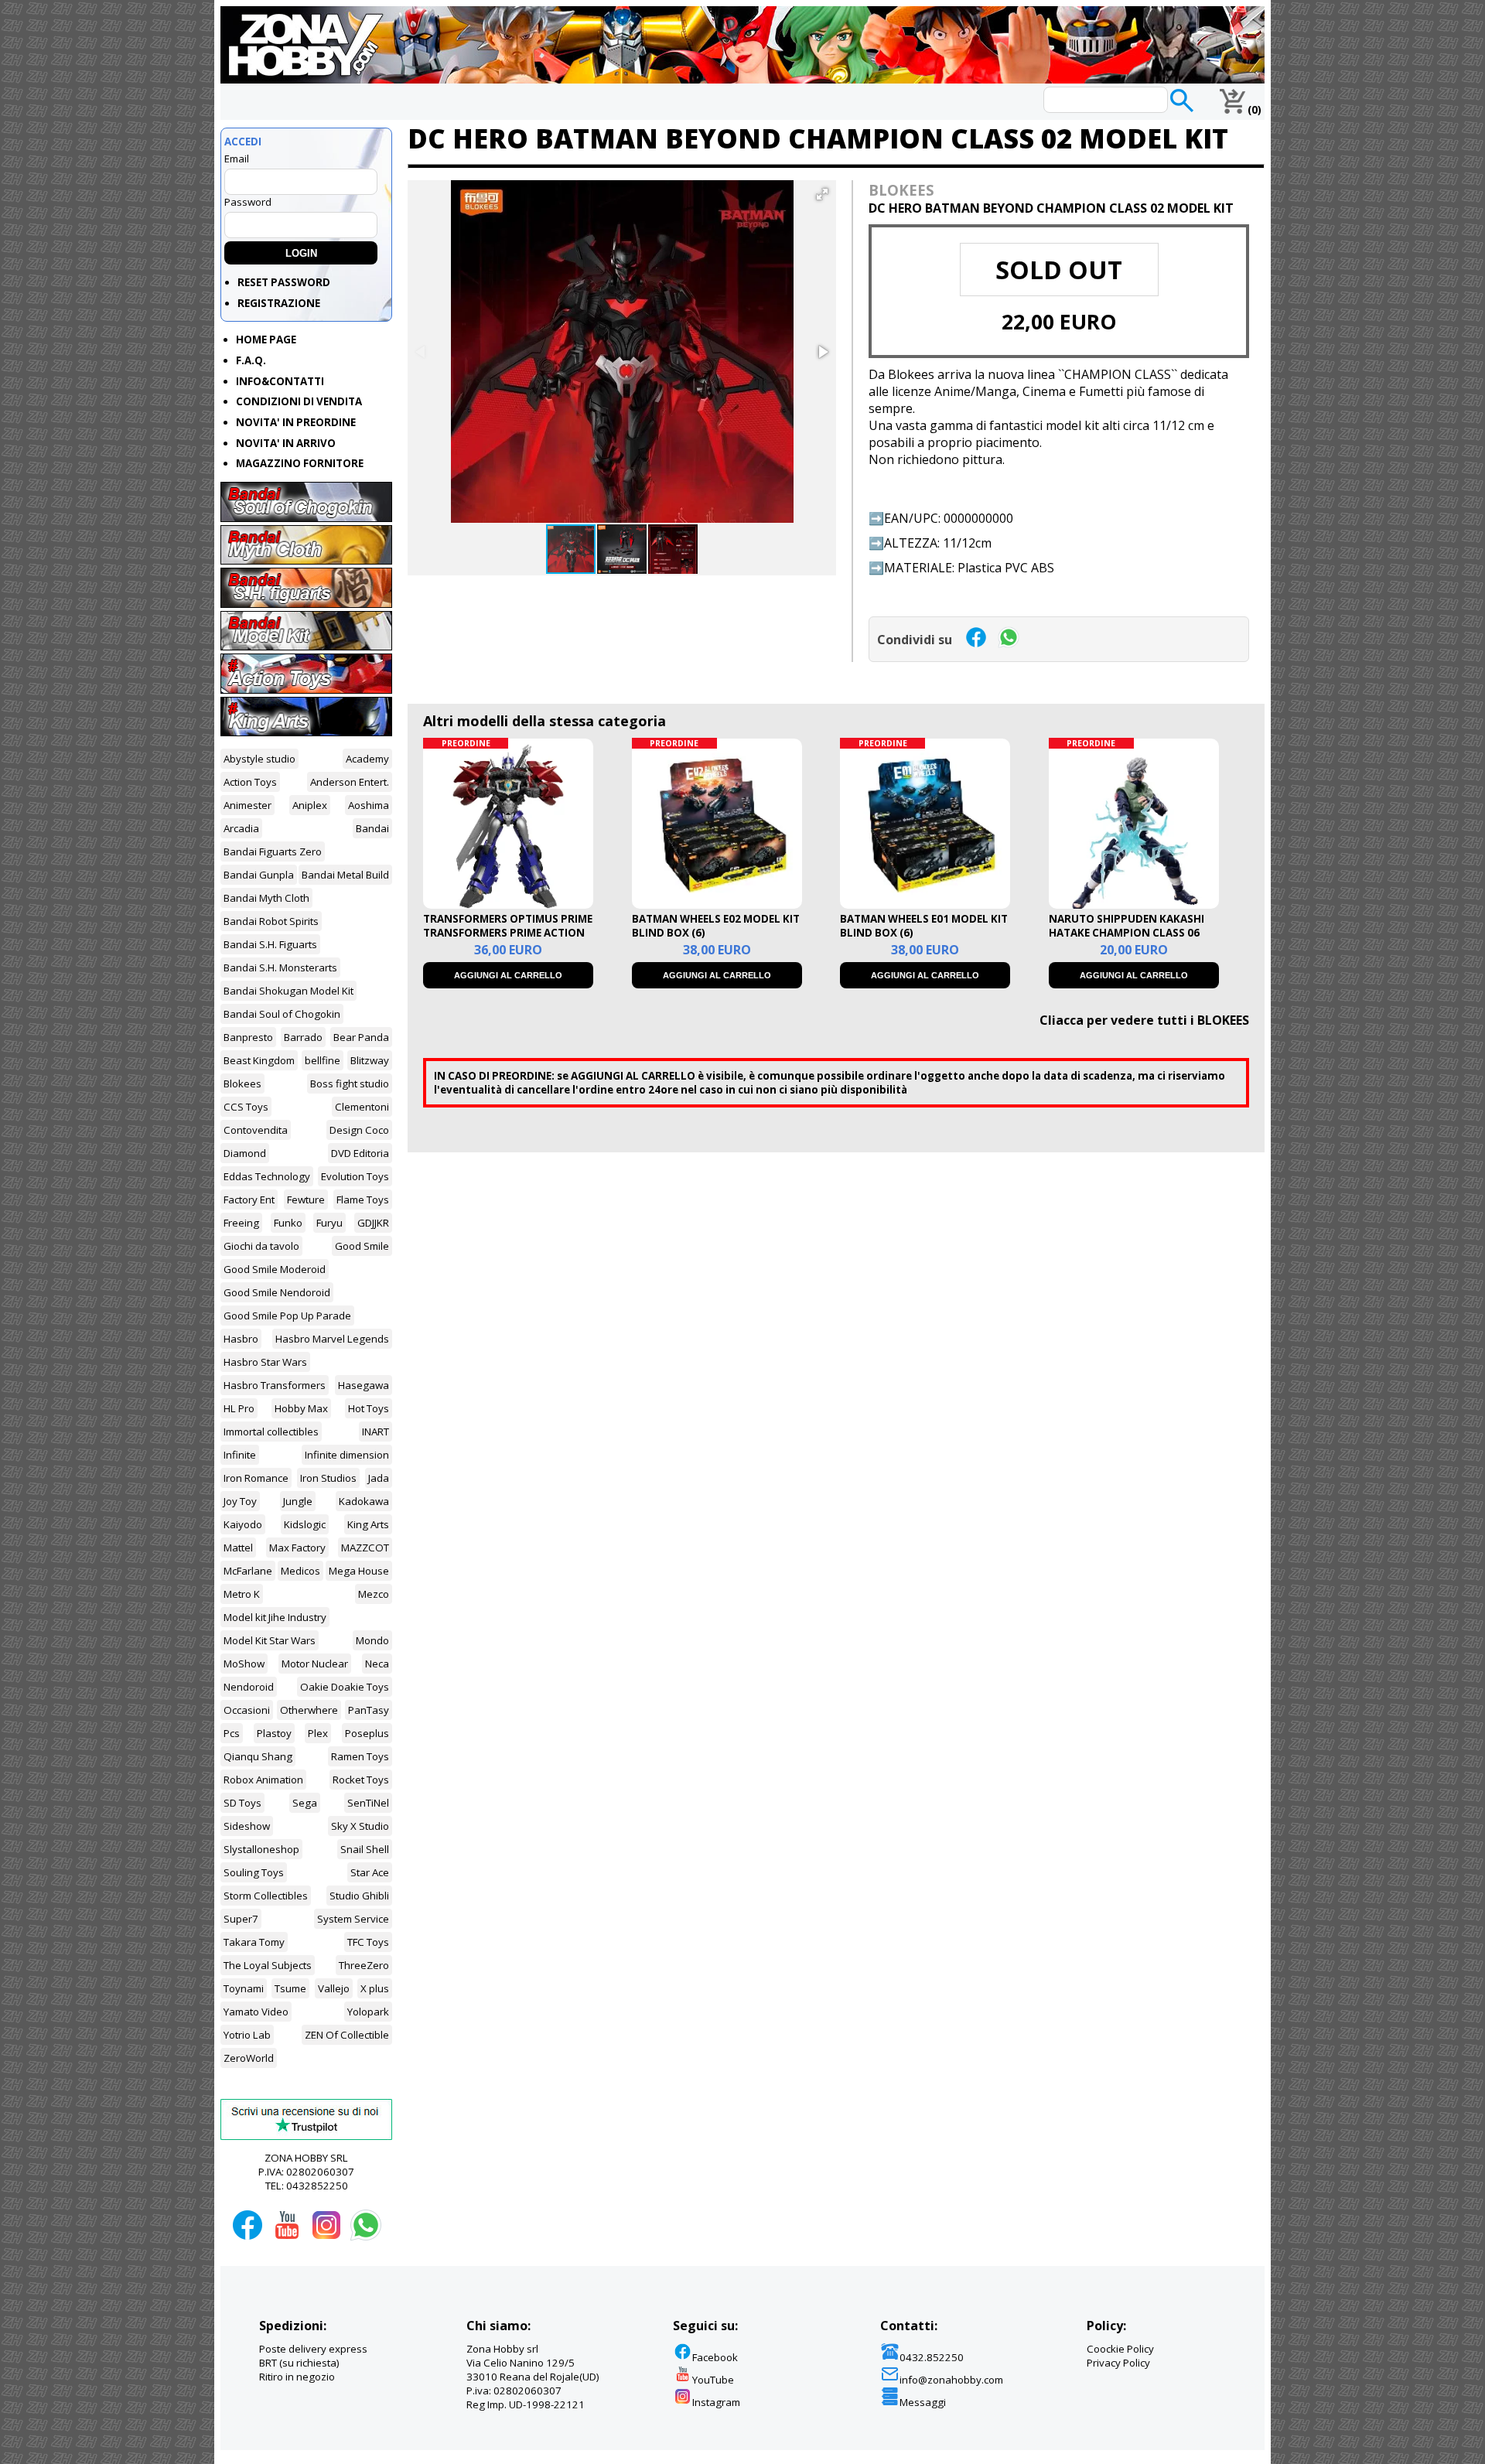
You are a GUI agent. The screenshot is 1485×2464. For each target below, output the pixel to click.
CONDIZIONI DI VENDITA (299, 401)
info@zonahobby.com (951, 2380)
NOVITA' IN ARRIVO (286, 443)
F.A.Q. (251, 360)
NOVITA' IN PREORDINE (296, 422)
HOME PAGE (266, 340)
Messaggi (923, 2402)
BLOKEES (901, 190)
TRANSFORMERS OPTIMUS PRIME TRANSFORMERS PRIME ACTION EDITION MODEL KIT (508, 933)
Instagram (716, 2402)
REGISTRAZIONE (279, 303)
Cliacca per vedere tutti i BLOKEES (1144, 1020)
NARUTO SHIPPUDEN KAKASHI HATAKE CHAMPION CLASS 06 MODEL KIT (1127, 933)
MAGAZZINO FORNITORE (300, 463)
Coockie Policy (1120, 2349)
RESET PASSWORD (284, 282)
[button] (822, 194)
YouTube (713, 2380)
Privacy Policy (1118, 2363)
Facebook (715, 2357)
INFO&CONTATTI (280, 381)
